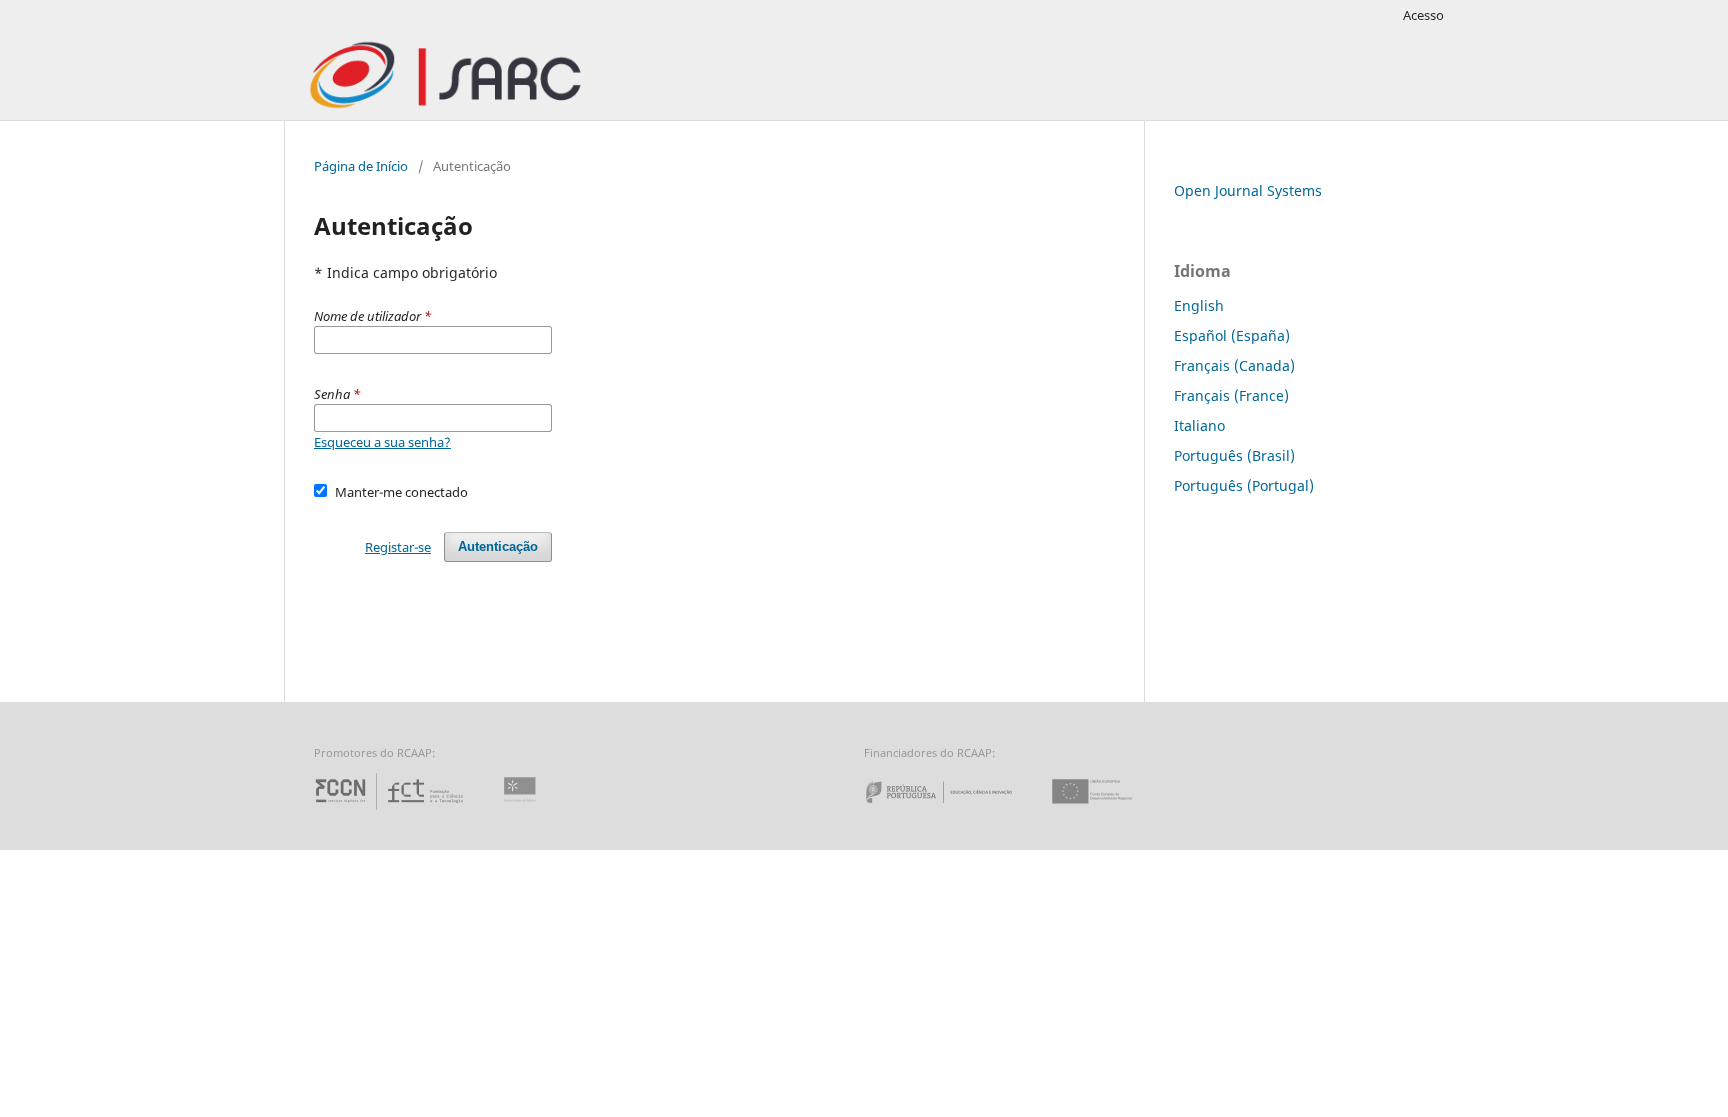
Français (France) (1231, 395)
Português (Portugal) (1244, 485)
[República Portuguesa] (955, 809)
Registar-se (398, 547)
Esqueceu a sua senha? (382, 442)
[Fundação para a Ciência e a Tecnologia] (391, 809)
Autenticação (498, 546)
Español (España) (1232, 335)
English (1199, 305)
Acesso (1423, 15)
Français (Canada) (1234, 365)
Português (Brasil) (1234, 455)
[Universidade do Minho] (523, 809)
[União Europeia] (1109, 809)
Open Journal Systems (1248, 190)
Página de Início (361, 166)
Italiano (1199, 425)
